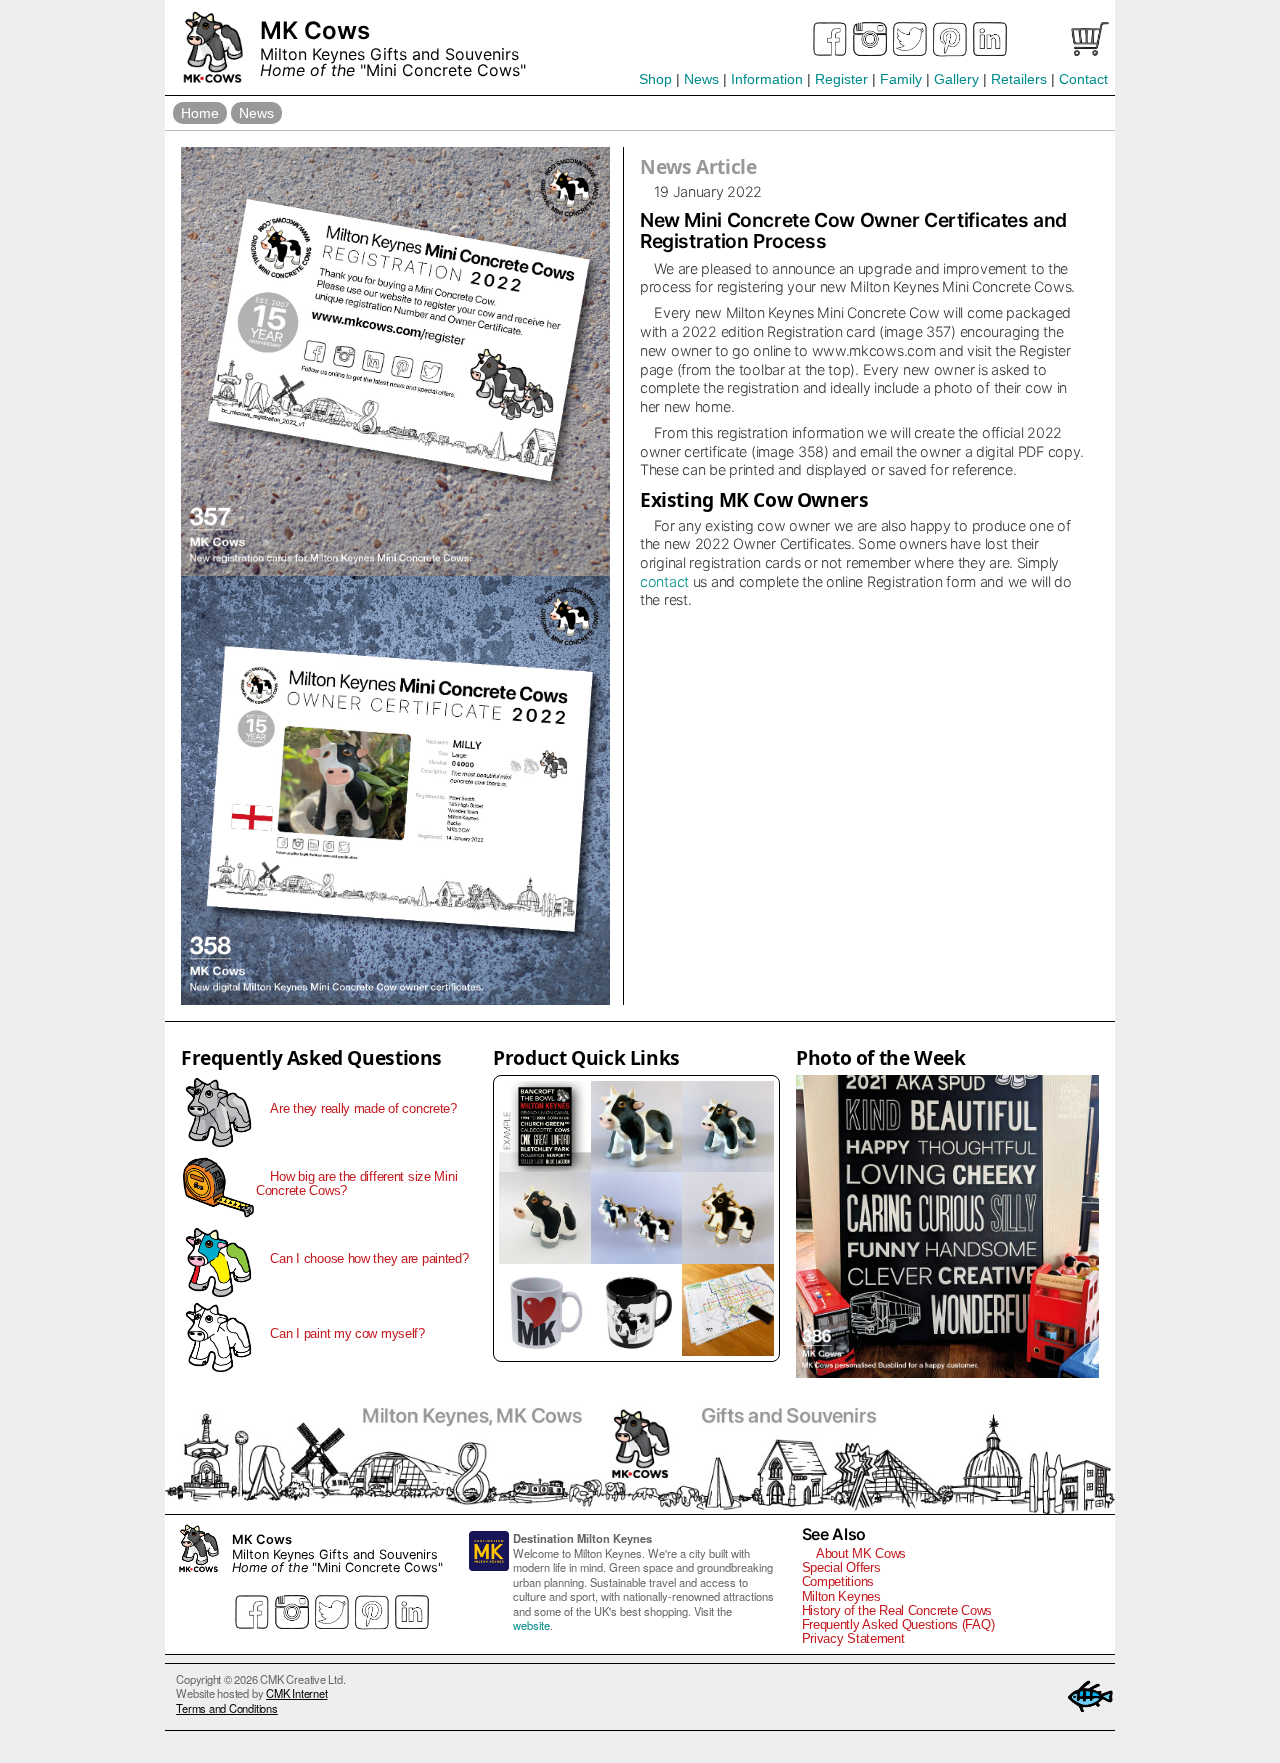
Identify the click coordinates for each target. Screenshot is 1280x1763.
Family (901, 79)
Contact (1083, 79)
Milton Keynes (841, 1596)
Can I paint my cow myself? (347, 1333)
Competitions (838, 1581)
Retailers (1019, 79)
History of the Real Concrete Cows (897, 1610)
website (531, 1625)
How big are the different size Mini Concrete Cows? (356, 1183)
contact (664, 581)
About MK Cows (861, 1553)
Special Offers (841, 1567)
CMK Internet (296, 1693)
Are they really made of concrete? (363, 1108)
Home (200, 113)
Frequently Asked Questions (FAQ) (898, 1624)
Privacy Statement (853, 1638)
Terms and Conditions (227, 1708)
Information (767, 79)
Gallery (956, 79)
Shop (655, 79)
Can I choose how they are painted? (369, 1258)
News (701, 79)
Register (841, 79)
